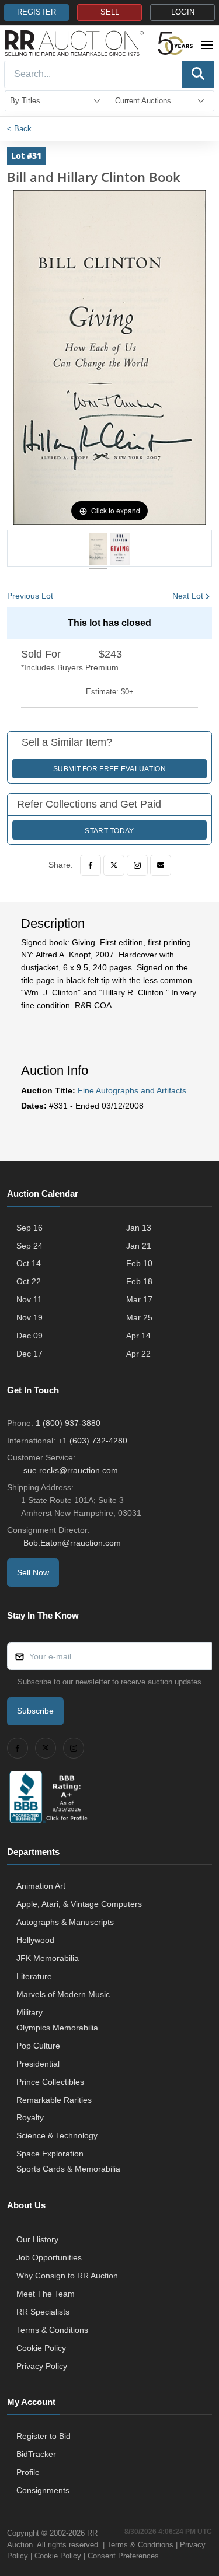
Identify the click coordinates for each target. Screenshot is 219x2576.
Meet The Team (46, 2294)
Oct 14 (29, 1263)
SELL (110, 12)
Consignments (43, 2490)
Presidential (38, 2064)
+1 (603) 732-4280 (93, 1441)
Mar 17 (139, 1299)
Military (29, 2012)
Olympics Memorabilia (57, 2028)
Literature (34, 1976)
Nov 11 (29, 1299)
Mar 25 (139, 1317)
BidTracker (36, 2454)
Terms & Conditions (52, 2330)
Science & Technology (57, 2135)
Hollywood (35, 1940)
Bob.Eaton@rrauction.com (72, 1543)
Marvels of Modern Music (63, 1994)
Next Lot (188, 596)
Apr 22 (138, 1354)
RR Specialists (43, 2312)
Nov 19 (29, 1317)
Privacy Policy (42, 2366)
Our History (37, 2239)
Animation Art (41, 1886)
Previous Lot (30, 596)
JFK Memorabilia (48, 1958)
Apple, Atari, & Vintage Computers (79, 1904)
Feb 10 (139, 1263)
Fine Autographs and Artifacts (132, 1090)
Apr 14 (138, 1336)
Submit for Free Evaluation (109, 769)
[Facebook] (91, 865)
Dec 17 (29, 1354)
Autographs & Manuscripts (65, 1922)
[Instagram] (137, 865)
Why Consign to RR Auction (67, 2276)
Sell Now (33, 1572)
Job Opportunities (49, 2257)
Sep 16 (29, 1228)
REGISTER (36, 12)
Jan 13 (139, 1228)
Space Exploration (50, 2154)
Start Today (109, 831)
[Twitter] (114, 865)
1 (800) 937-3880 (68, 1423)
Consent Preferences (123, 2556)
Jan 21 (139, 1246)
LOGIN (183, 12)
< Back (19, 129)
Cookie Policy (41, 2348)
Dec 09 (29, 1336)
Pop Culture (38, 2046)
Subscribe (35, 1711)
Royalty (30, 2117)
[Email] (161, 865)
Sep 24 (29, 1246)
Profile (28, 2472)
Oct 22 (29, 1281)
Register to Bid (44, 2436)
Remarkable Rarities (54, 2100)
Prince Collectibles (50, 2082)
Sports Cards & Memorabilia (68, 2169)
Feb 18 (139, 1281)
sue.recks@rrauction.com (71, 1470)
